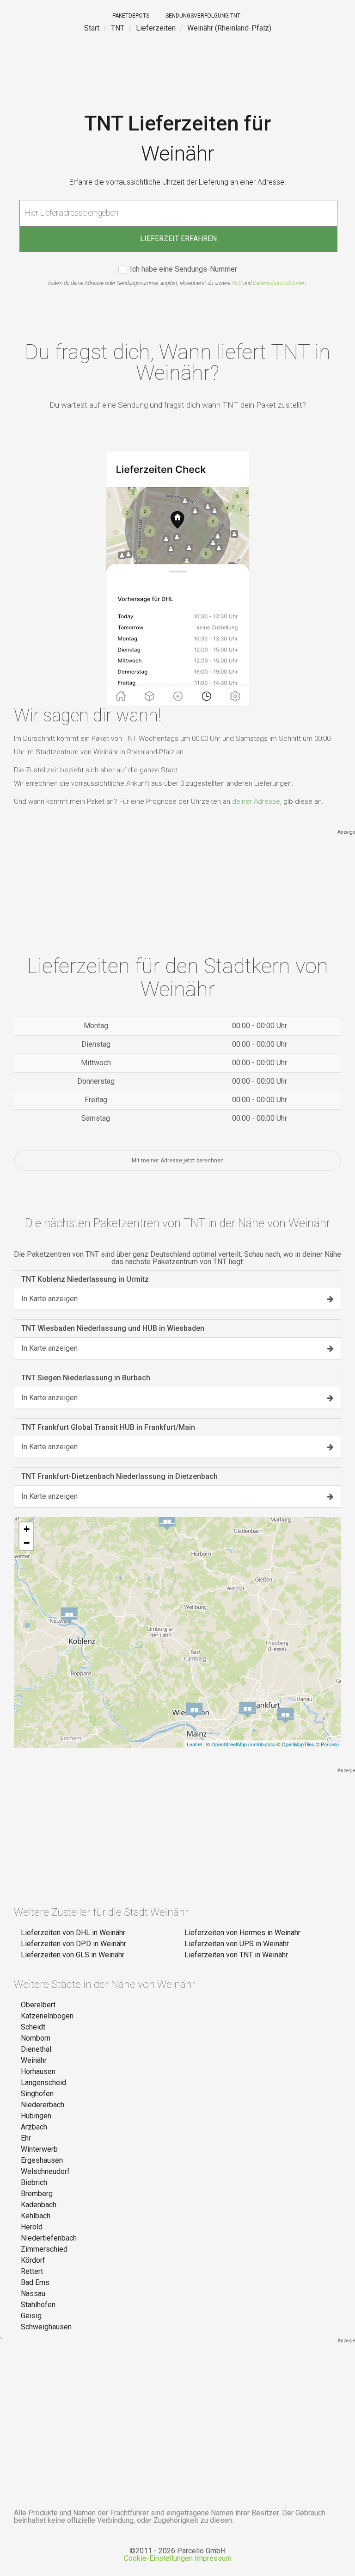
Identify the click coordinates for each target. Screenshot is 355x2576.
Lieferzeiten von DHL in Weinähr (73, 1933)
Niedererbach (43, 2105)
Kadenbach (39, 2205)
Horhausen (38, 2071)
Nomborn (36, 2038)
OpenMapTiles (298, 1744)
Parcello (330, 1744)
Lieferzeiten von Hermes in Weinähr (242, 1933)
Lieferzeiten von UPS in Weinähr (237, 1944)
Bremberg (37, 2194)
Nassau (33, 2294)
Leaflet (194, 1744)
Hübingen (36, 2116)
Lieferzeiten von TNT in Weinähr (236, 1955)
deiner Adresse (256, 801)
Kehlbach (36, 2216)
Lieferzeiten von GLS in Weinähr (73, 1955)
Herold (32, 2227)
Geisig (31, 2316)
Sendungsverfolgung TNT (203, 16)
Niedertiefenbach (49, 2238)
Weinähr (34, 2060)
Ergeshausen (42, 2160)
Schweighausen (46, 2327)
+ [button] (27, 1529)
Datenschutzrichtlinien (279, 283)
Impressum (213, 2558)
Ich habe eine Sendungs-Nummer (184, 270)
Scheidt (33, 2027)
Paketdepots (131, 16)
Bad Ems (35, 2282)
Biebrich (34, 2182)
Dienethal (36, 2049)
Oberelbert (38, 2005)
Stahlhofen (38, 2305)
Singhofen (37, 2094)
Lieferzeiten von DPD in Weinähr (73, 1944)
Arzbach (34, 2127)
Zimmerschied (44, 2249)
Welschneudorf (45, 2171)
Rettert (32, 2271)
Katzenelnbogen (47, 2016)
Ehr (26, 2138)
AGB (237, 283)
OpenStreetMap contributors (243, 1744)
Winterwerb (39, 2149)
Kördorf (33, 2260)
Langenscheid (43, 2083)
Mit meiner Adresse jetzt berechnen (178, 1161)
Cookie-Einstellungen (158, 2558)
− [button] (27, 1543)
